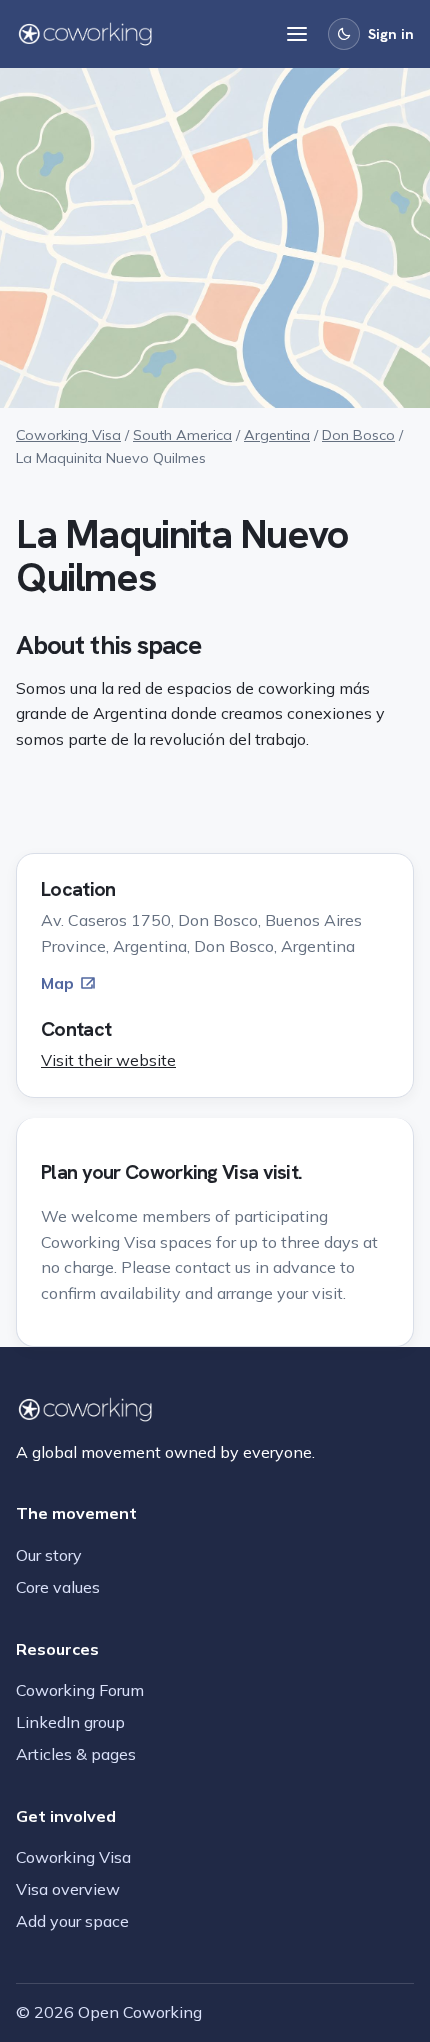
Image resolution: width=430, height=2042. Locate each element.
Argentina (277, 435)
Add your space (72, 1921)
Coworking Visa (68, 435)
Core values (58, 1587)
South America (182, 435)
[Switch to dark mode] (344, 34)
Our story (49, 1555)
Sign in (391, 34)
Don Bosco (358, 435)
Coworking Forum (80, 1690)
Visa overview (68, 1889)
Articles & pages (76, 1754)
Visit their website (108, 1060)
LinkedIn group (70, 1722)
